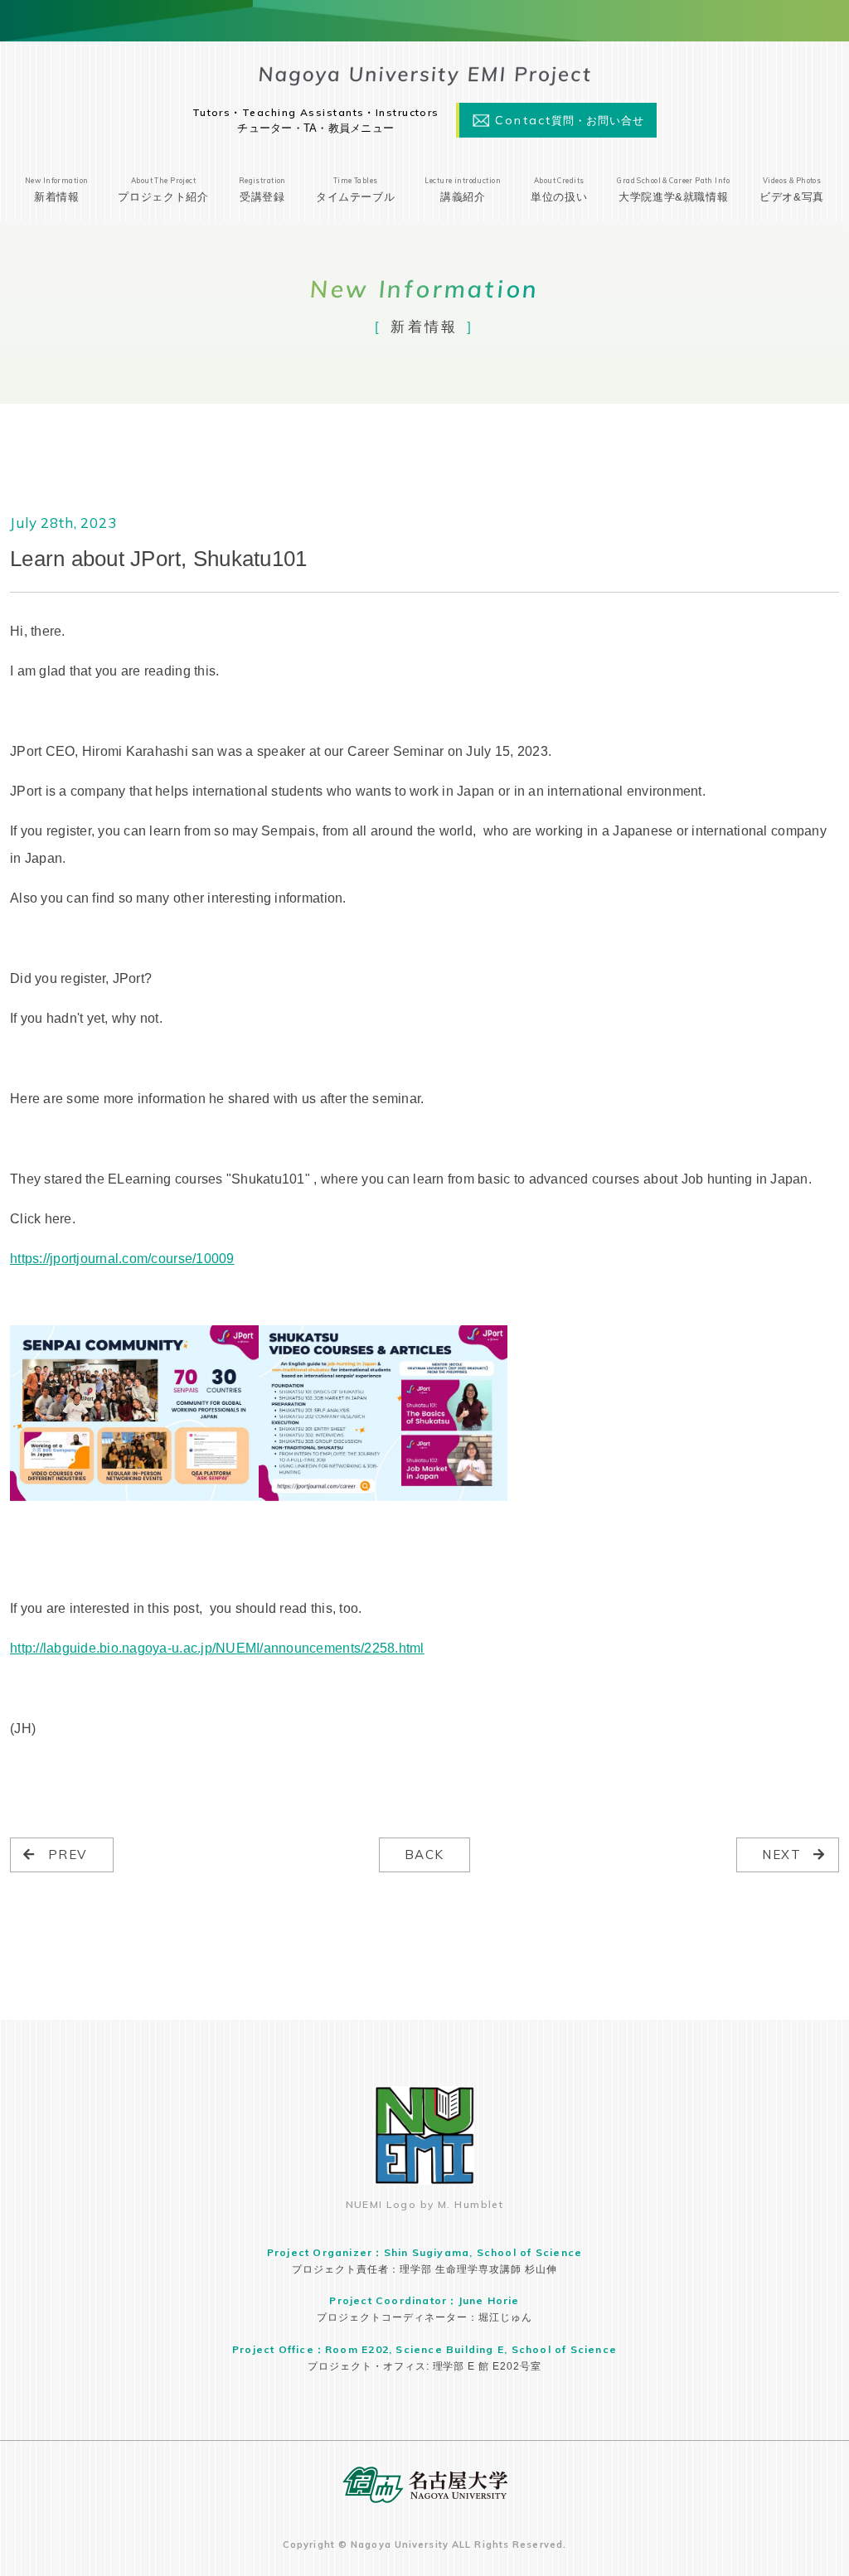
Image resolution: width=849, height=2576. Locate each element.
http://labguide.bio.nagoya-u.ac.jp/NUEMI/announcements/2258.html (217, 1648)
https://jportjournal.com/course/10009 (122, 1258)
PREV (68, 1855)
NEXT (781, 1855)
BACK (424, 1855)
